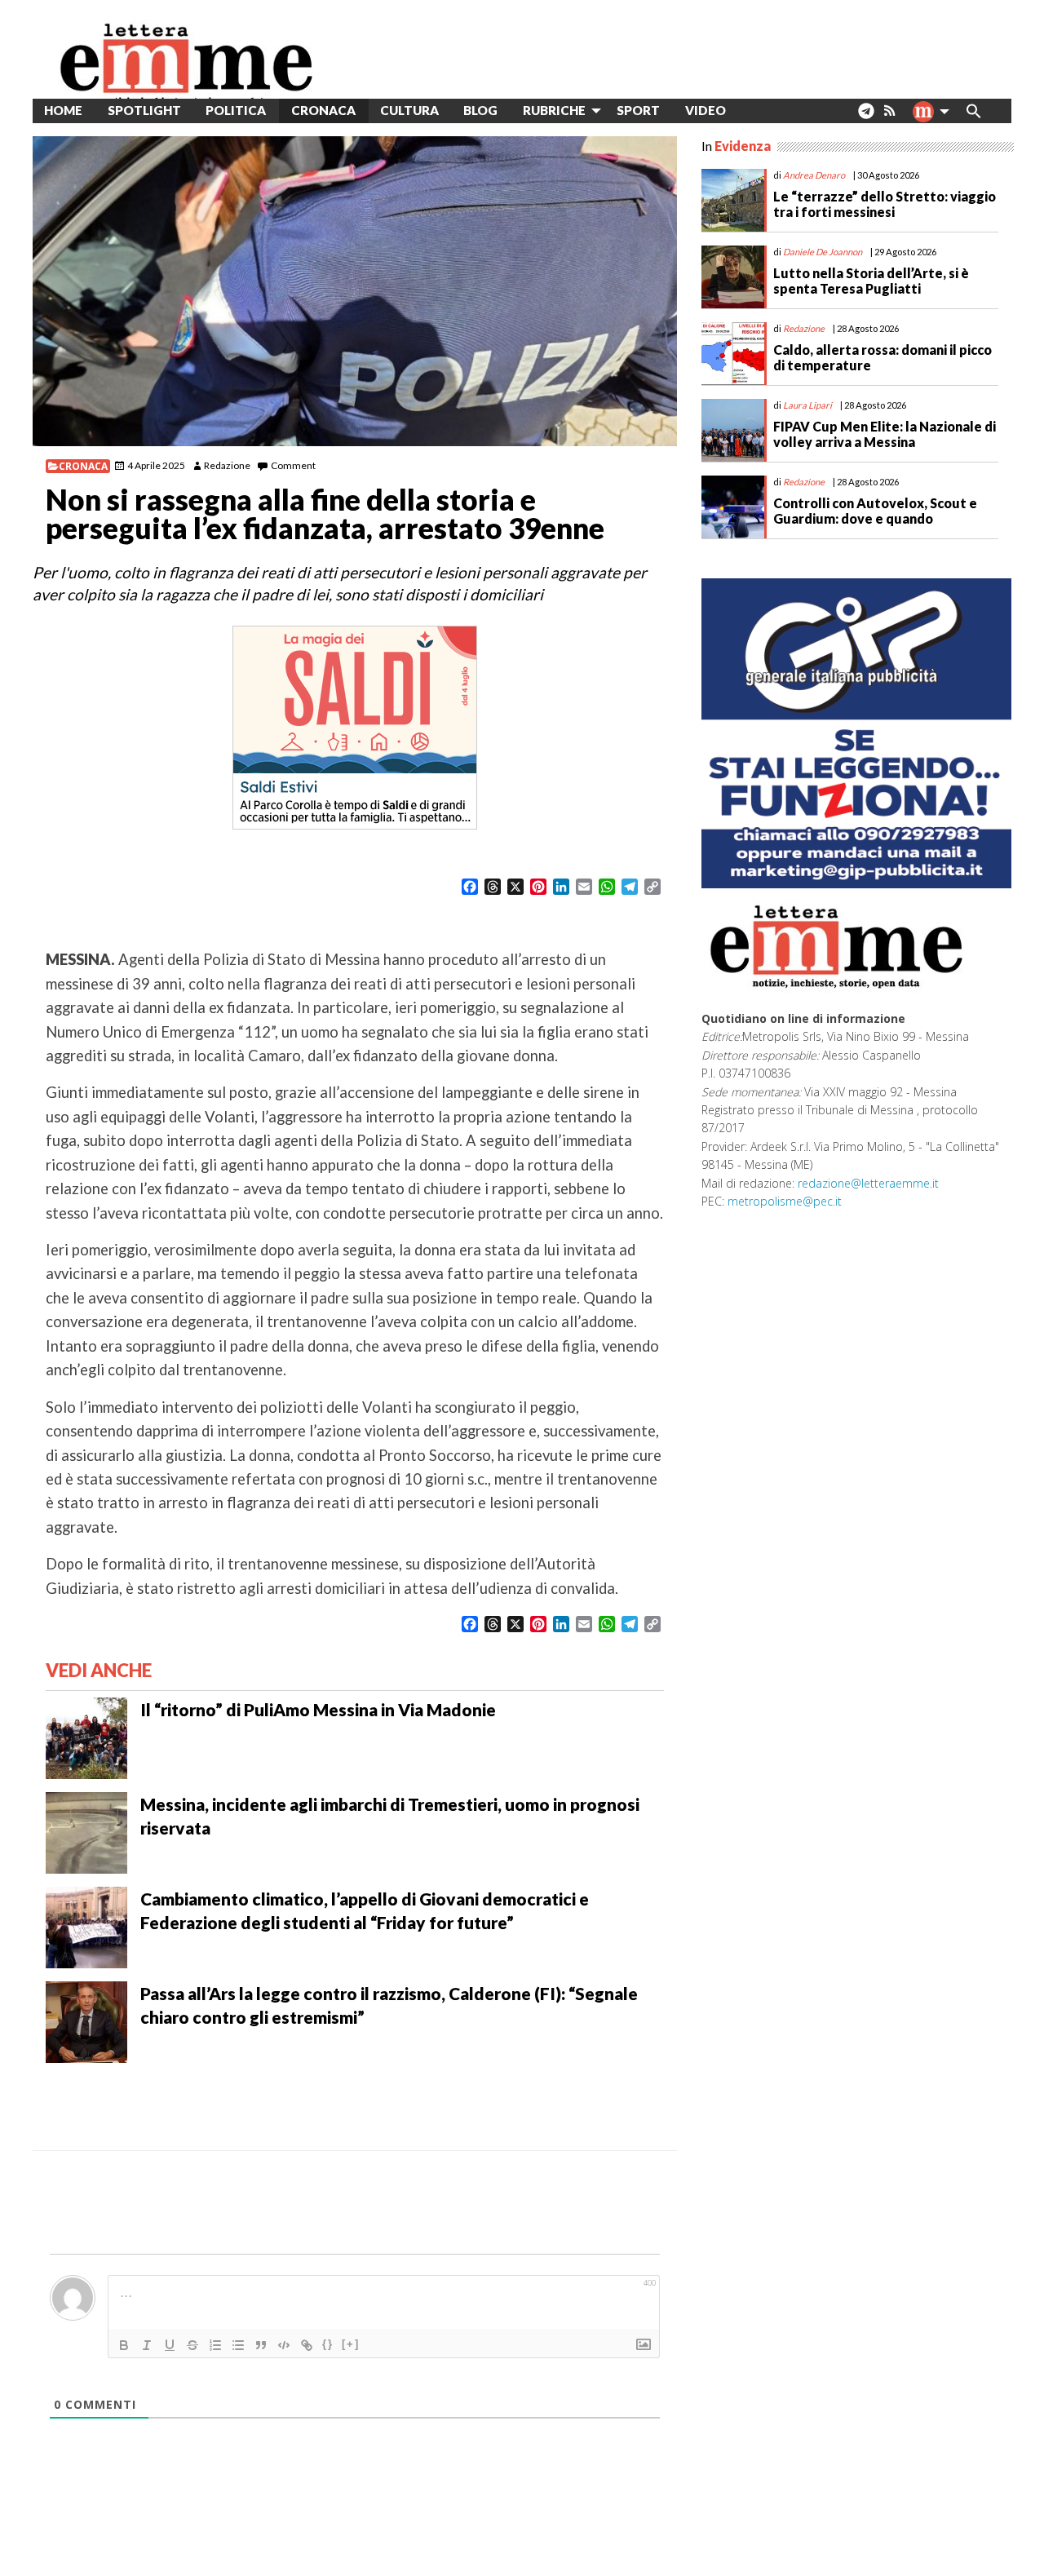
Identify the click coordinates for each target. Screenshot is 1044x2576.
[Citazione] (261, 2345)
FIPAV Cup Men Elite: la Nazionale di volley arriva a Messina (885, 434)
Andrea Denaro (814, 175)
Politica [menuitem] (236, 110)
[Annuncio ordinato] (215, 2345)
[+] (351, 2344)
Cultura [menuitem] (409, 110)
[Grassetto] (124, 2345)
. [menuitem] (866, 117)
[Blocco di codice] (284, 2345)
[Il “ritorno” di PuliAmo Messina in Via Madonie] (86, 1737)
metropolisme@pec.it (785, 1201)
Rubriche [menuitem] (554, 110)
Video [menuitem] (706, 110)
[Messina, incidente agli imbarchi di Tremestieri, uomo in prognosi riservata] (86, 1831)
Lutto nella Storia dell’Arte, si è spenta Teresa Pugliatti (871, 281)
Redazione (227, 465)
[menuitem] (751, 111)
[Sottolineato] (170, 2345)
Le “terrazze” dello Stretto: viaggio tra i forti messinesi (885, 204)
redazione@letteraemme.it (868, 1183)
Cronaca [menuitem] (323, 110)
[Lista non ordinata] (238, 2345)
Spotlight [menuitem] (144, 110)
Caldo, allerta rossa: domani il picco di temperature (883, 357)
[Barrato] (192, 2345)
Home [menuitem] (63, 110)
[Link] (307, 2345)
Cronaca (83, 466)
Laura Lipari (807, 405)
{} (328, 2344)
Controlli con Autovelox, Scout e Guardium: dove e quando (875, 511)
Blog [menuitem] (480, 110)
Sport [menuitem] (638, 110)
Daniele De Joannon (823, 252)
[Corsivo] (147, 2345)
